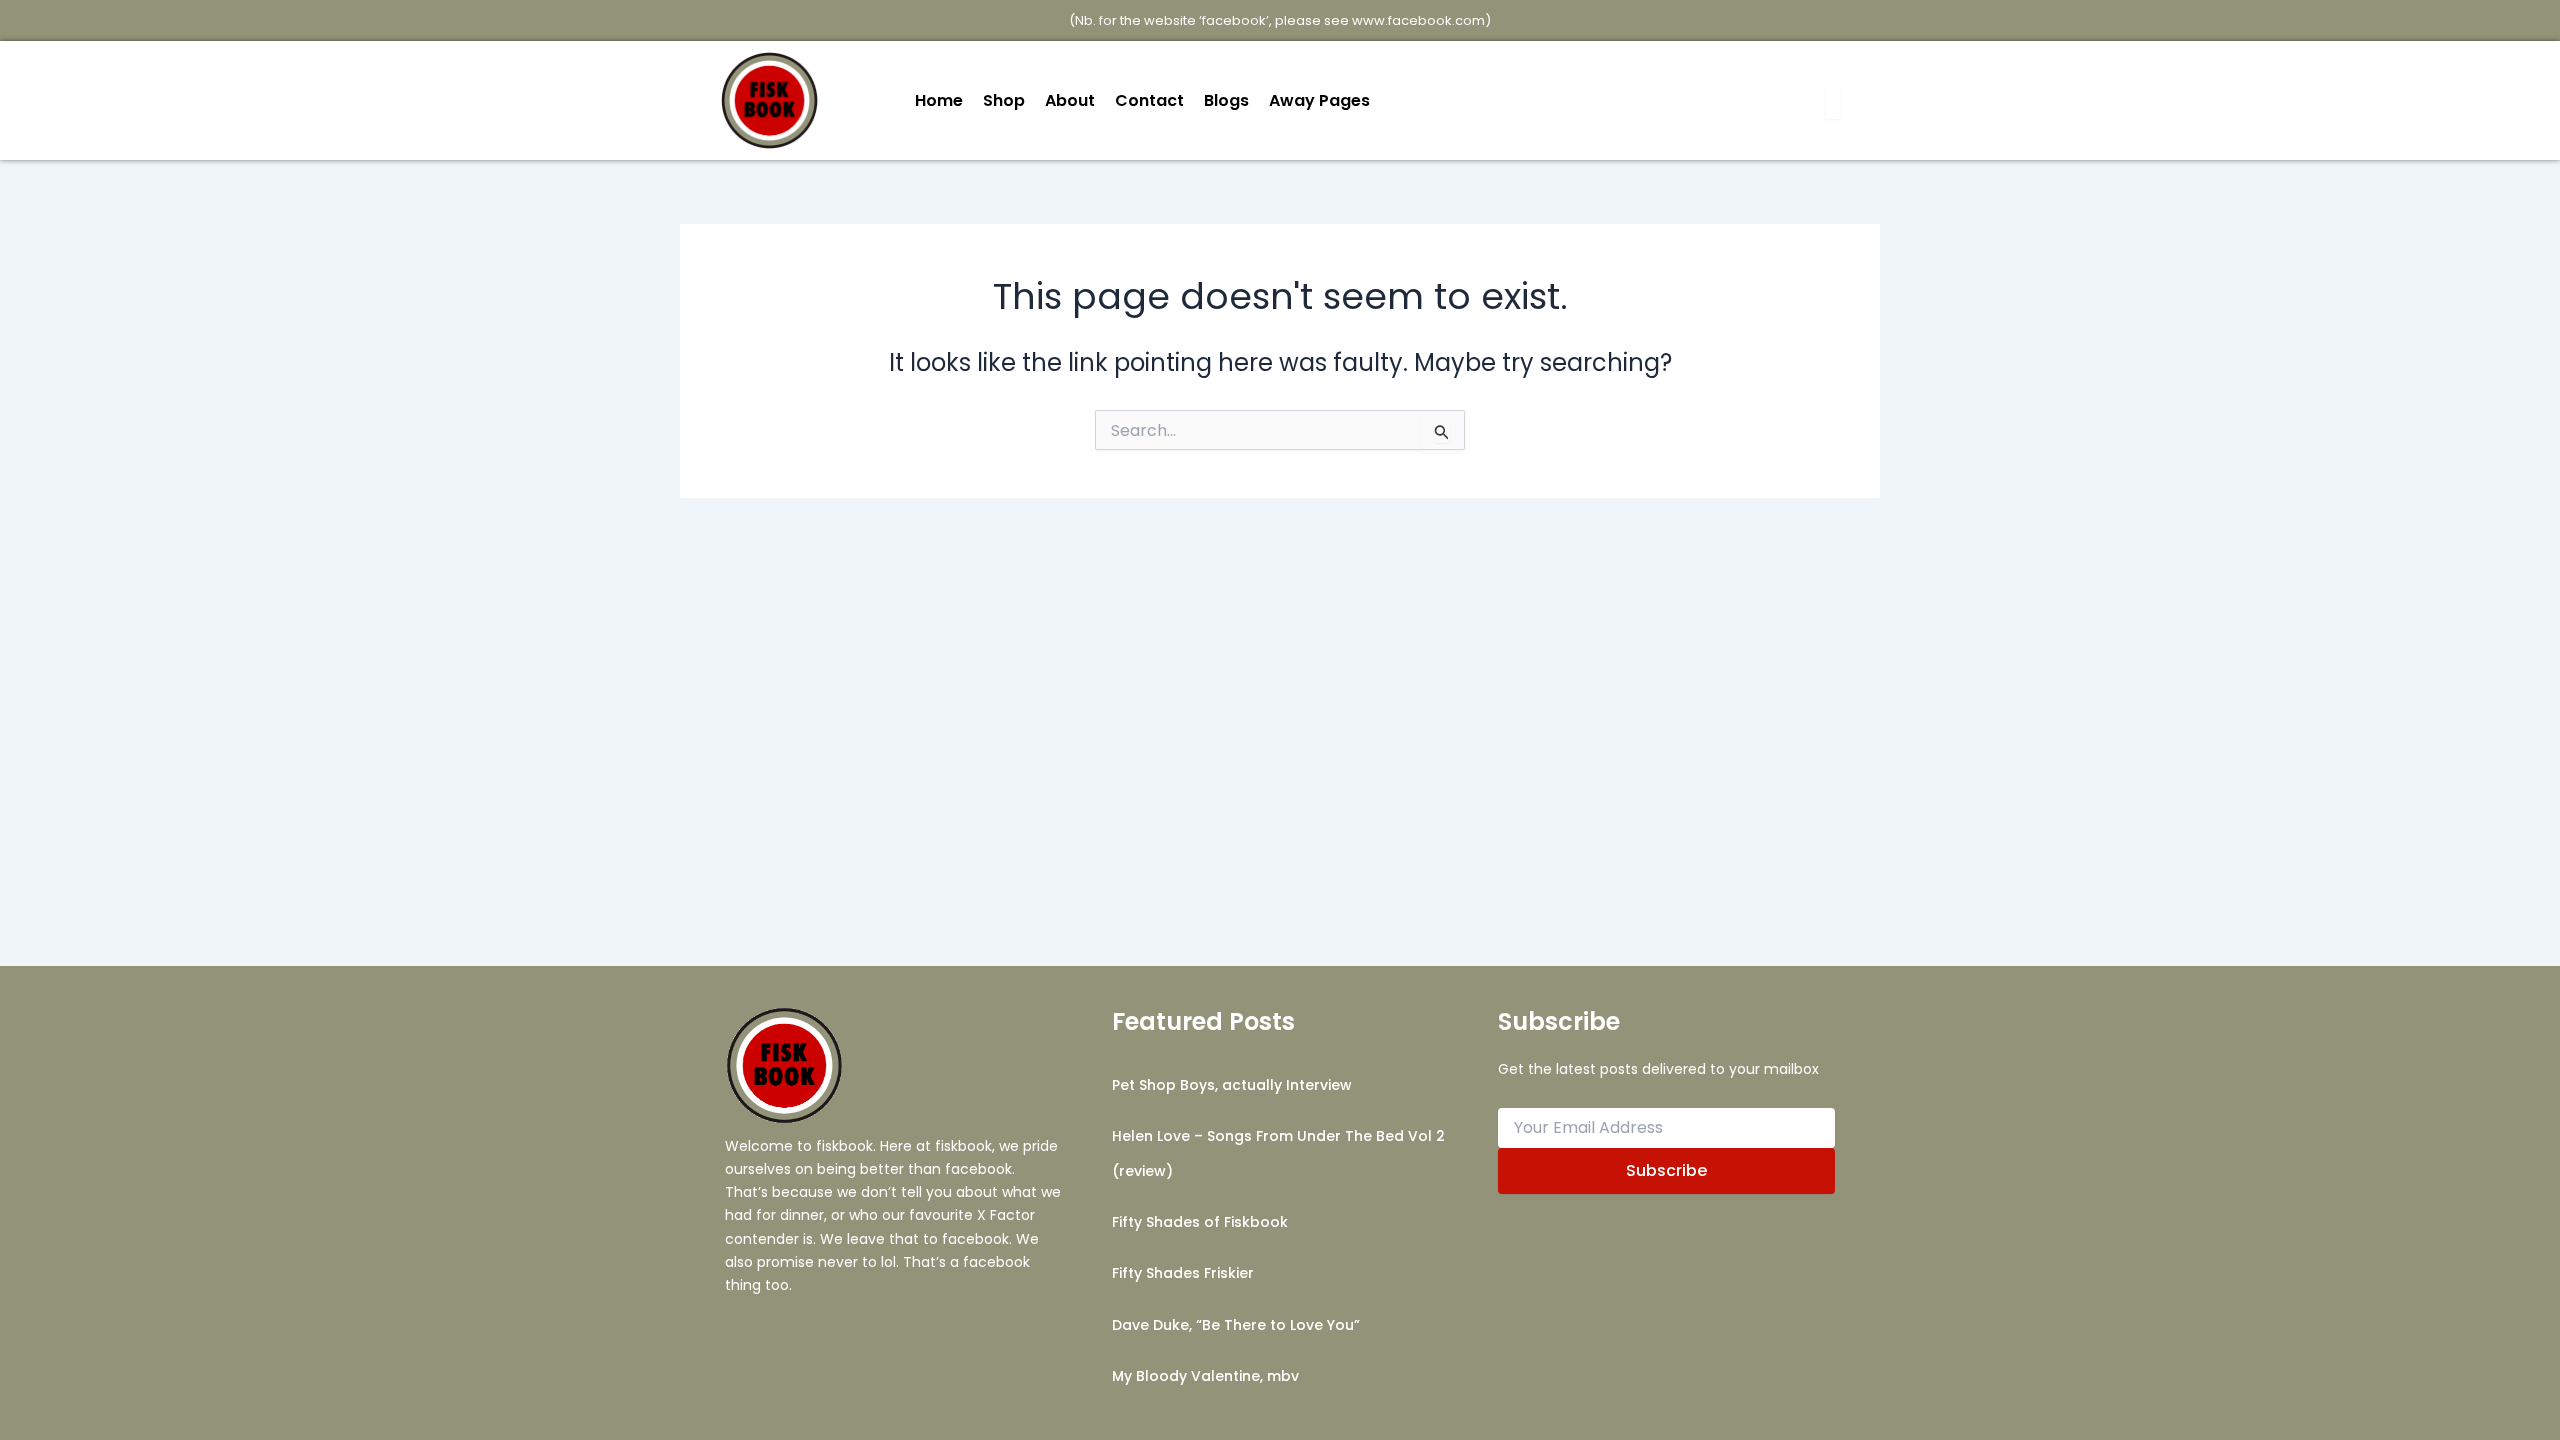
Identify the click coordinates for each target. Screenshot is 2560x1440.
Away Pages (1319, 100)
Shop (1004, 100)
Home (939, 100)
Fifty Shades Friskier (1183, 1273)
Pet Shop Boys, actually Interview (1232, 1085)
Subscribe (1666, 1170)
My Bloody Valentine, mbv (1205, 1376)
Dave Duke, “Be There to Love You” (1236, 1325)
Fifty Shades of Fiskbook (1200, 1222)
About (1070, 100)
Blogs (1226, 100)
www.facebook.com (1418, 20)
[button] (1324, 101)
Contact (1149, 100)
